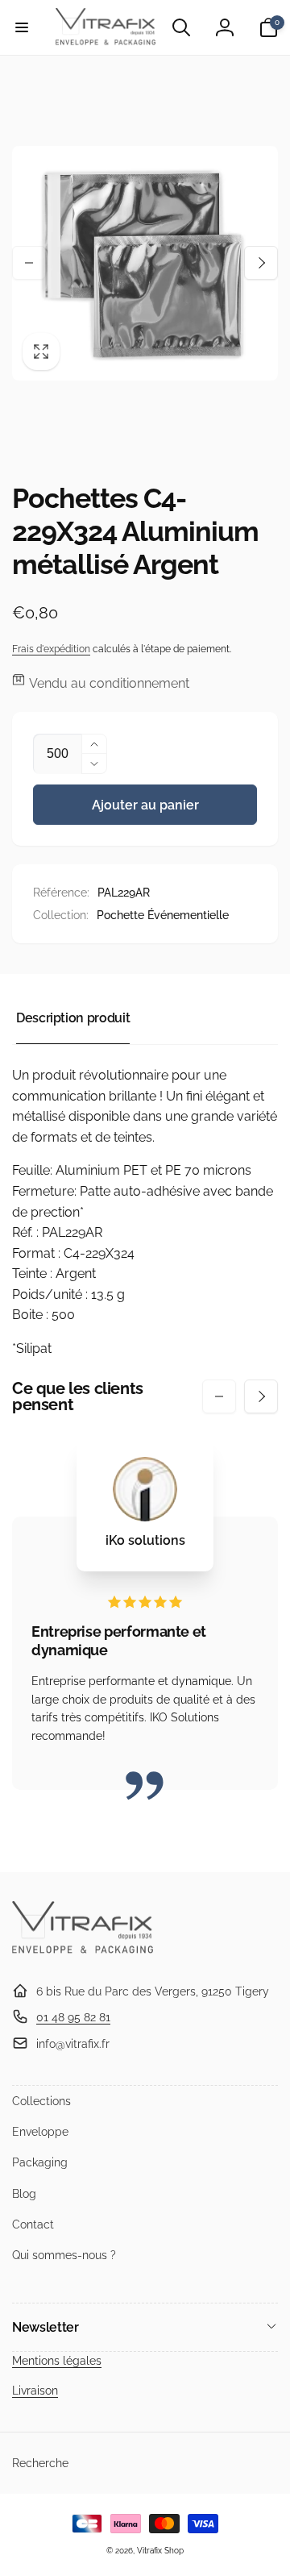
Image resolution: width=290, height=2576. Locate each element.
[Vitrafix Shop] (83, 1952)
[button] (22, 27)
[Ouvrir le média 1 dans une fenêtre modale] (145, 263)
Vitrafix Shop (160, 2551)
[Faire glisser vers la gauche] (29, 263)
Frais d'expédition (51, 649)
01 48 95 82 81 (73, 2017)
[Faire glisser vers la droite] (261, 263)
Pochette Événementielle (163, 915)
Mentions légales (57, 2361)
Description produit (73, 1018)
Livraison (35, 2391)
